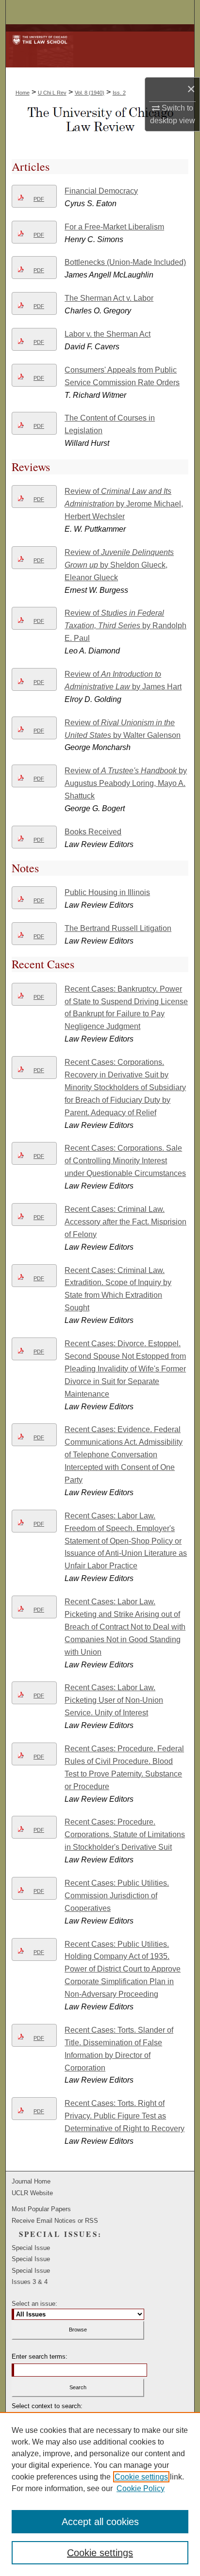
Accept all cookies (100, 2522)
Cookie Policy (141, 2488)
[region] (100, 2494)
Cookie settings (141, 2477)
